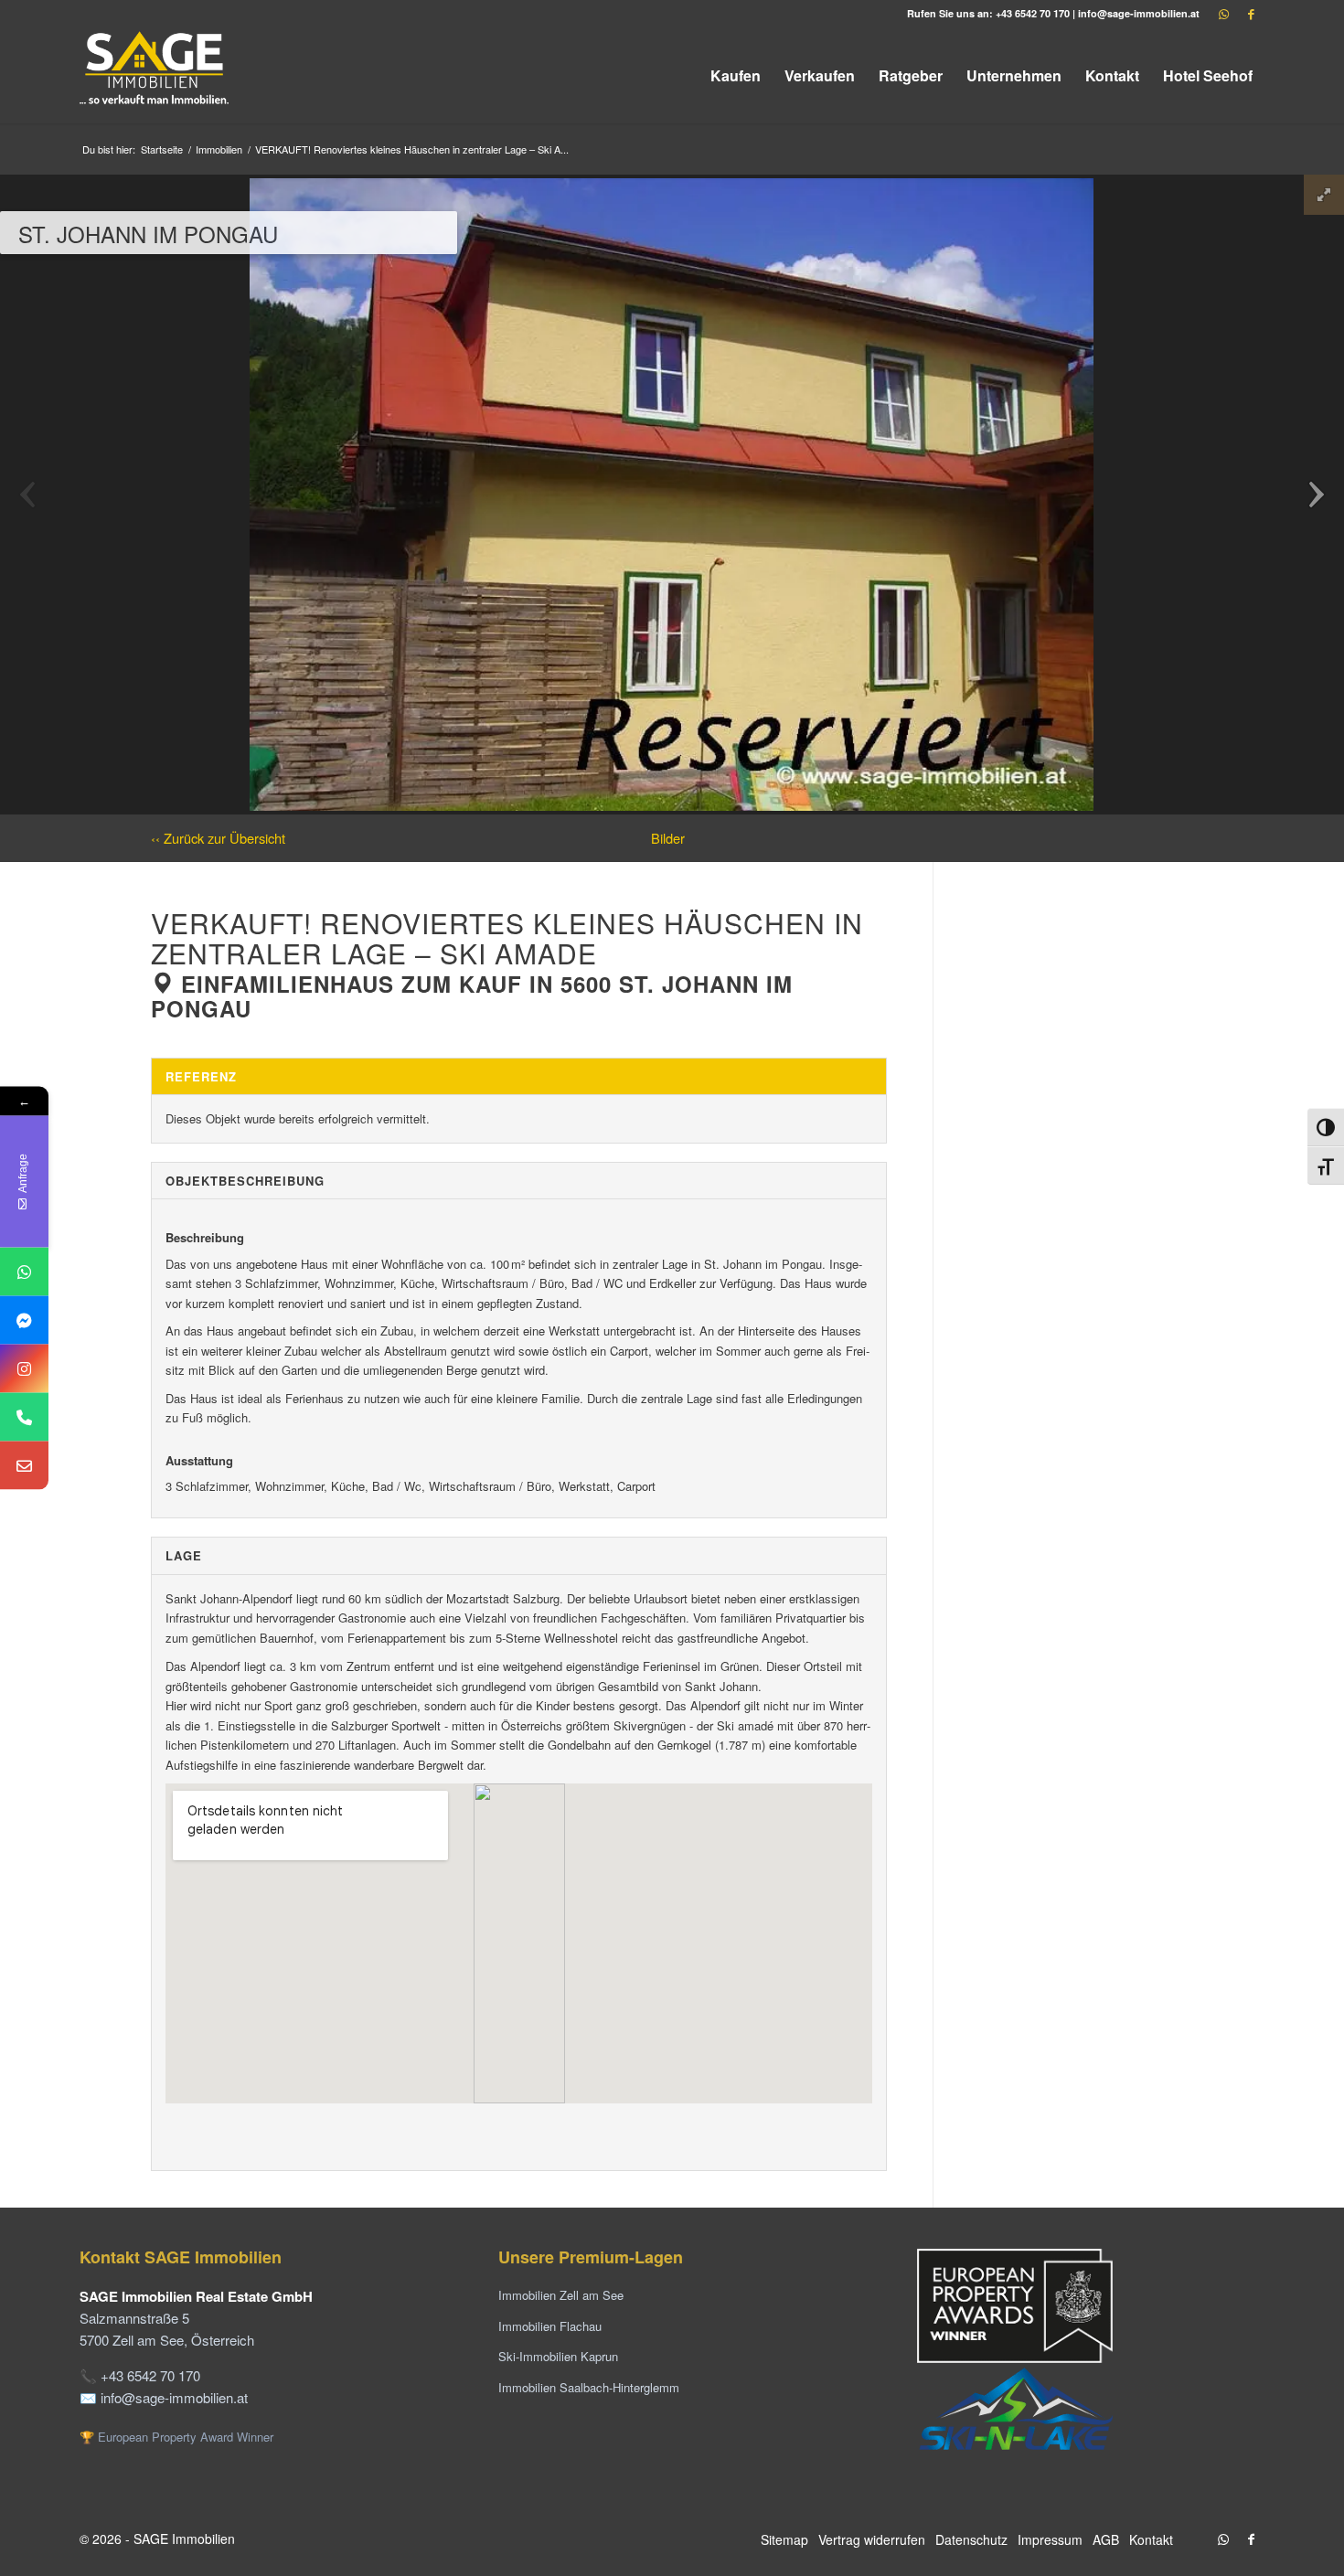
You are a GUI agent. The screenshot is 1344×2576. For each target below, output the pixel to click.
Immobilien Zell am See (561, 2295)
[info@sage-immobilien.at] (24, 1466)
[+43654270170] (24, 1272)
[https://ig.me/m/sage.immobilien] (24, 1369)
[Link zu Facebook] (1251, 14)
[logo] (155, 75)
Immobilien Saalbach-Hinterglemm (589, 2387)
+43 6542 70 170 (1033, 13)
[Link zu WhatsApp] (1223, 14)
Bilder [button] (668, 838)
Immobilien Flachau (550, 2326)
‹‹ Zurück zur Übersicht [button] (218, 838)
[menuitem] (736, 75)
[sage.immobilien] (24, 1320)
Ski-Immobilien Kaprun (558, 2356)
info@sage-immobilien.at (1139, 13)
